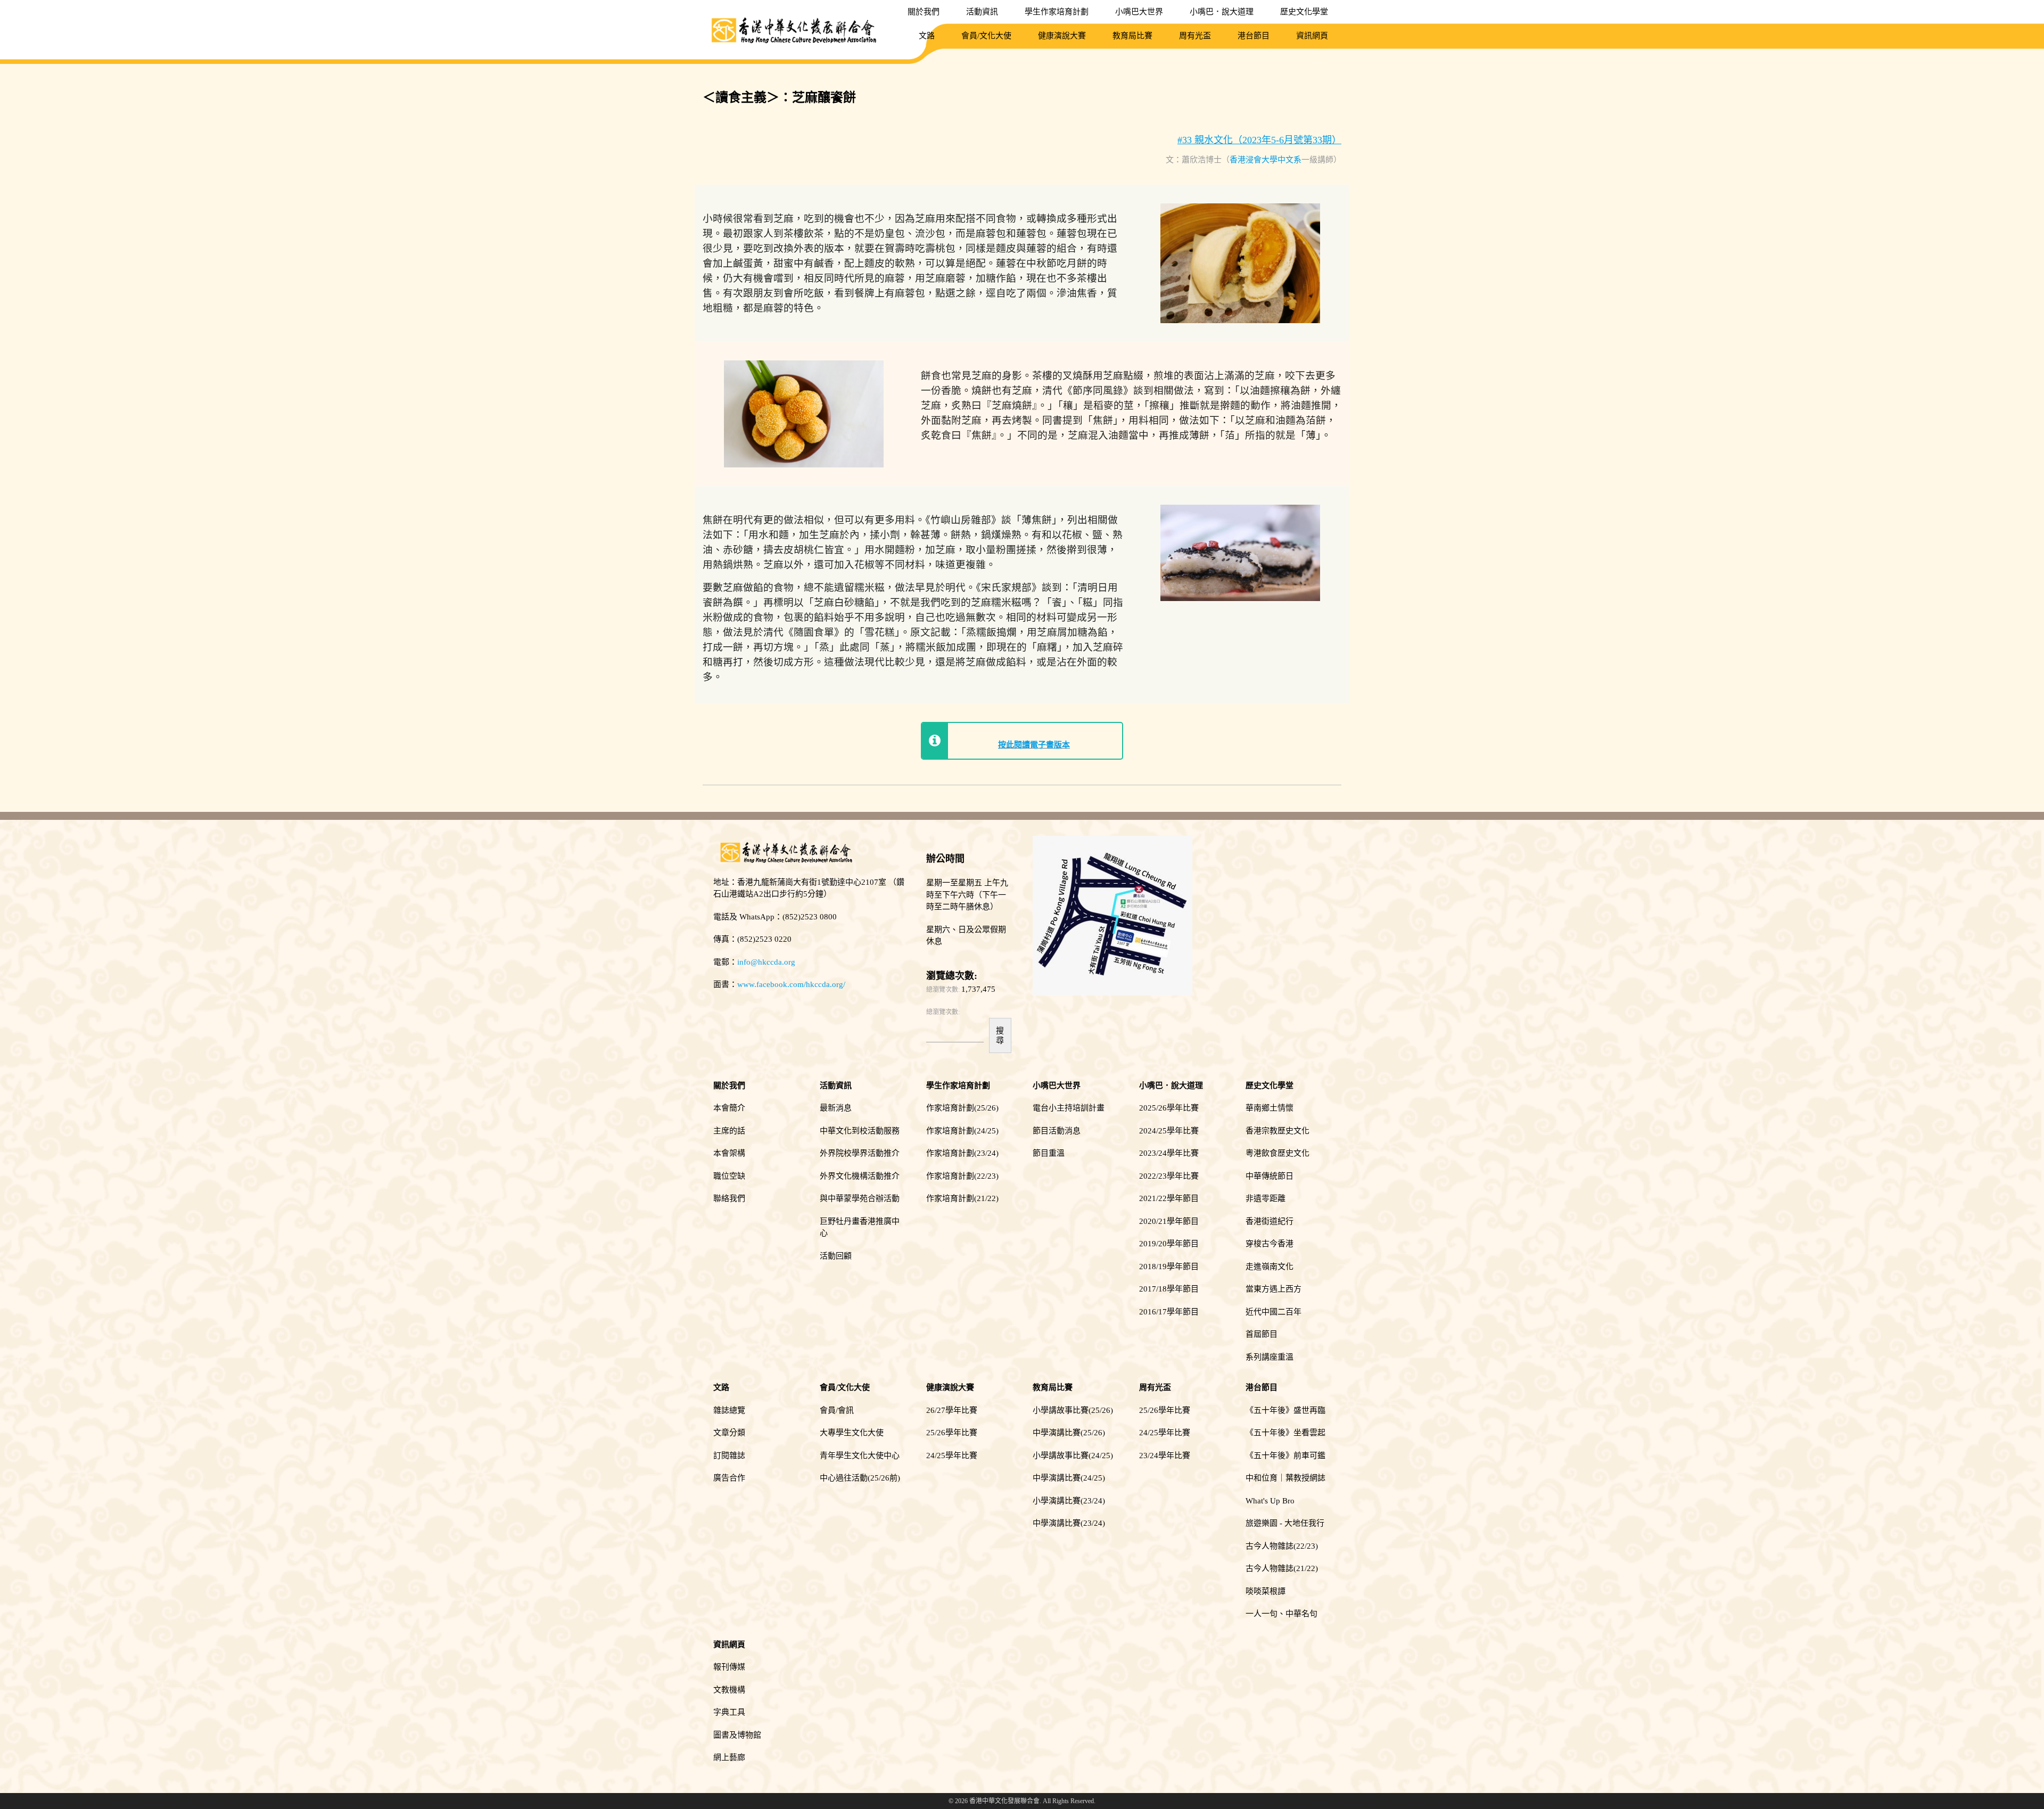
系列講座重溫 (1270, 1357)
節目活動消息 (1057, 1131)
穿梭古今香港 (1270, 1244)
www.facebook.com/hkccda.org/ (791, 984)
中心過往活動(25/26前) (860, 1478)
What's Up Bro (1270, 1501)
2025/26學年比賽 (1169, 1108)
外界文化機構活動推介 (860, 1176)
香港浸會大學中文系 (1266, 160)
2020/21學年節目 (1169, 1221)
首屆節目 (1262, 1334)
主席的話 (729, 1131)
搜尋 (1000, 1035)
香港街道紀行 (1270, 1221)
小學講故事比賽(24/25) (1073, 1456)
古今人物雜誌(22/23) (1282, 1546)
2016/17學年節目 (1169, 1312)
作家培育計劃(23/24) (962, 1153)
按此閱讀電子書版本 (1034, 745)
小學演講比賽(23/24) (1069, 1501)
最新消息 (836, 1108)
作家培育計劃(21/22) (962, 1198)
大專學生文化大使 (852, 1433)
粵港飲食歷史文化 (1278, 1153)
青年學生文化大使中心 (860, 1456)
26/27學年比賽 (952, 1410)
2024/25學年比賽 (1169, 1131)
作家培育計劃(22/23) (962, 1176)
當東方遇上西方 (1274, 1289)
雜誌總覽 (729, 1410)
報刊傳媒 (729, 1667)
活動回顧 (836, 1256)
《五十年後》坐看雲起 (1285, 1433)
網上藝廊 (729, 1757)
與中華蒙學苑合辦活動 (860, 1198)
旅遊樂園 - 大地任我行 (1285, 1523)
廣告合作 (729, 1478)
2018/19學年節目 (1169, 1267)
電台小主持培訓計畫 (1069, 1108)
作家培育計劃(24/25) (962, 1131)
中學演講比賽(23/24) (1069, 1523)
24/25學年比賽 (952, 1456)
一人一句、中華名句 (1281, 1614)
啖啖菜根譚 (1266, 1591)
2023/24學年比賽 (1169, 1153)
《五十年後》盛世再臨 (1285, 1410)
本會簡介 (729, 1108)
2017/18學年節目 (1169, 1289)
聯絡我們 (729, 1198)
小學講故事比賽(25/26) (1073, 1410)
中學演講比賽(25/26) (1069, 1433)
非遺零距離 (1266, 1198)
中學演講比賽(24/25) (1069, 1478)
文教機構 (729, 1690)
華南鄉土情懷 (1270, 1108)
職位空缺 (729, 1176)
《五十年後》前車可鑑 (1285, 1456)
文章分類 (729, 1433)
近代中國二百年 (1274, 1312)
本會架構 (729, 1153)
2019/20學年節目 (1169, 1244)
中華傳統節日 (1270, 1176)
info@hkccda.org (766, 962)
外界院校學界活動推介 (860, 1153)
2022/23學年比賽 (1169, 1176)
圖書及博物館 (737, 1735)
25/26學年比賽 (952, 1433)
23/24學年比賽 (1165, 1456)
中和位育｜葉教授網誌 (1285, 1478)
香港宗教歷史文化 (1278, 1131)
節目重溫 (1049, 1153)
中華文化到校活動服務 (860, 1131)
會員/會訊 (837, 1410)
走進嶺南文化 (1270, 1267)
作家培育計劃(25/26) (962, 1108)
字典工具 (729, 1712)
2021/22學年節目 (1169, 1198)
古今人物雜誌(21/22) (1282, 1568)
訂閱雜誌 (729, 1456)
